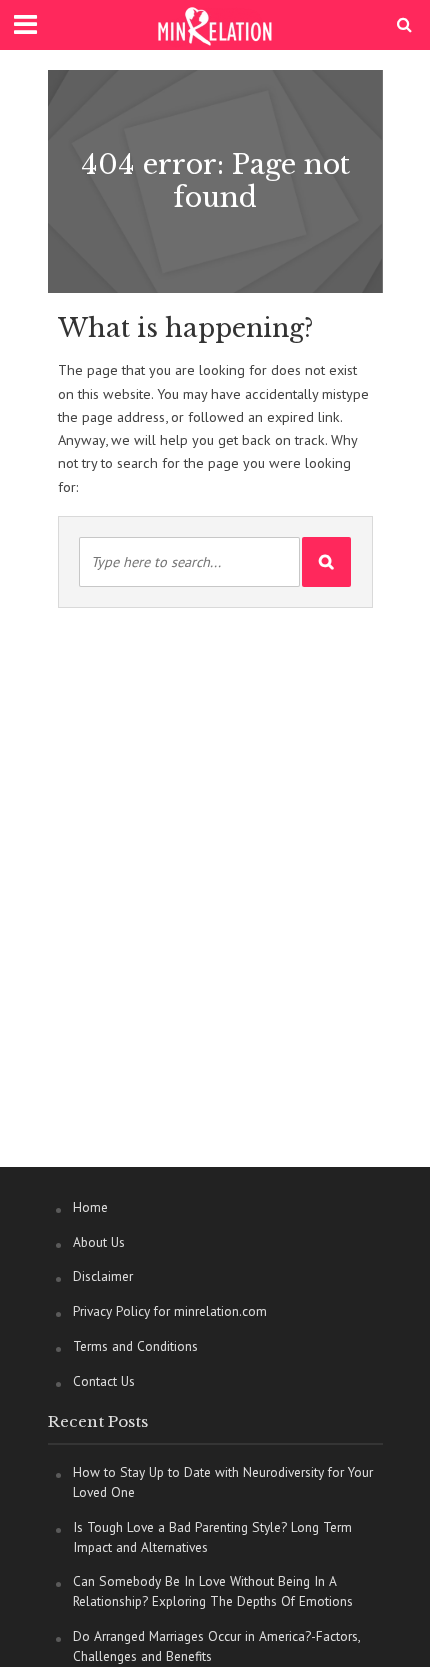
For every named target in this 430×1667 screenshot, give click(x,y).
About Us (99, 1242)
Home (90, 1207)
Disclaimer (103, 1276)
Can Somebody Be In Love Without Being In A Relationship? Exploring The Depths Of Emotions (213, 1591)
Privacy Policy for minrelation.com (170, 1311)
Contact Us (104, 1381)
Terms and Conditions (135, 1346)
